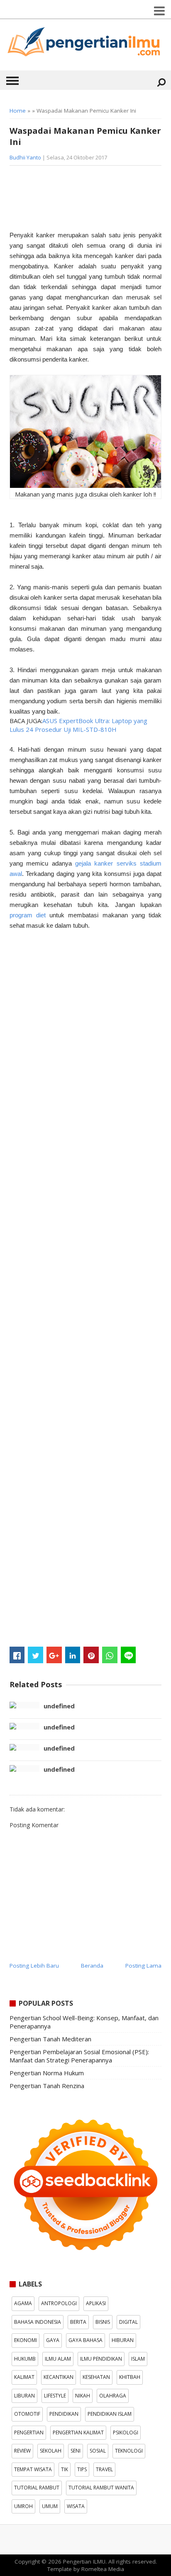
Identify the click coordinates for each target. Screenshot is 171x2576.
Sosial (98, 2451)
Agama (23, 2303)
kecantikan (59, 2377)
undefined (59, 1706)
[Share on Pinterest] (91, 1655)
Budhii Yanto (25, 157)
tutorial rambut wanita (101, 2488)
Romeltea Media (103, 2569)
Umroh (23, 2506)
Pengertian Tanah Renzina (47, 2086)
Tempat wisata (33, 2469)
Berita (78, 2322)
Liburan (24, 2396)
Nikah (83, 2396)
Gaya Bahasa (85, 2340)
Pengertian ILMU (84, 2562)
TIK (65, 2469)
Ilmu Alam (58, 2359)
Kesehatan (96, 2377)
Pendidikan (64, 2414)
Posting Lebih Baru (34, 1966)
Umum (50, 2506)
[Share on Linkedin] (73, 1655)
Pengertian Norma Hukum (47, 2073)
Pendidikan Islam (110, 2414)
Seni (76, 2451)
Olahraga (113, 2396)
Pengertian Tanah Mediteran (50, 2039)
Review (22, 2451)
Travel (104, 2469)
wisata (76, 2506)
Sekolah (51, 2451)
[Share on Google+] (54, 1655)
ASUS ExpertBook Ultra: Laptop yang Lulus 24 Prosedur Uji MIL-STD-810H (78, 725)
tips (82, 2469)
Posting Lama (143, 1966)
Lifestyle (55, 2396)
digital (128, 2322)
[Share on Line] (128, 1655)
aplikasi (96, 2303)
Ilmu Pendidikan (101, 2359)
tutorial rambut (37, 2488)
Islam (138, 2359)
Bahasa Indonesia (38, 2322)
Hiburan (123, 2340)
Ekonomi (26, 2340)
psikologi (126, 2432)
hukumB (25, 2359)
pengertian (29, 2432)
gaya (53, 2340)
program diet (28, 915)
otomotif (27, 2414)
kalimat (24, 2377)
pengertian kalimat (78, 2432)
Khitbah (130, 2377)
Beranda (92, 1966)
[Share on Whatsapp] (110, 1655)
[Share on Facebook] (17, 1655)
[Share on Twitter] (35, 1655)
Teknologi (129, 2451)
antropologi (59, 2303)
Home (18, 111)
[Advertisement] (76, 201)
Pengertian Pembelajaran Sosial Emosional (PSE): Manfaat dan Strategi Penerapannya (79, 2056)
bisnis (103, 2322)
